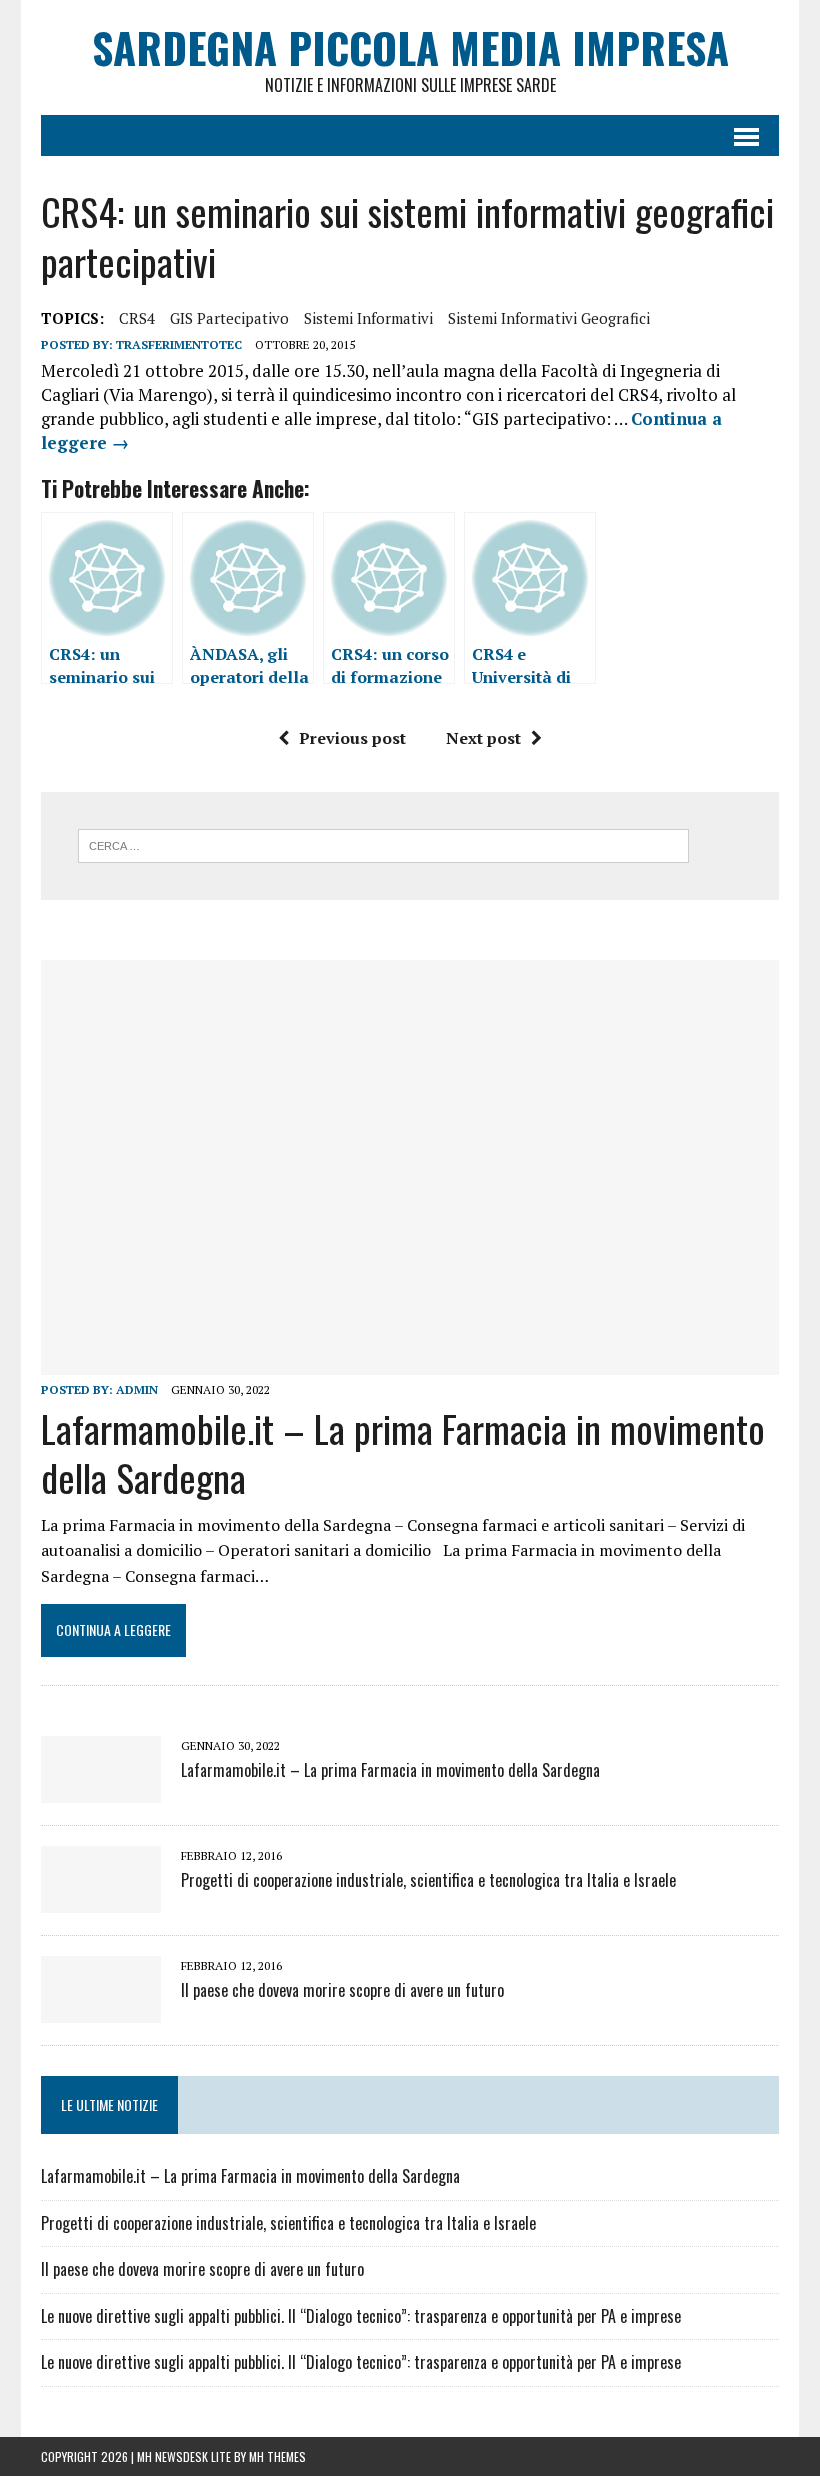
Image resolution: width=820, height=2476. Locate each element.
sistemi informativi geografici (549, 318)
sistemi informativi (368, 318)
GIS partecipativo (229, 318)
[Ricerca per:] (383, 844)
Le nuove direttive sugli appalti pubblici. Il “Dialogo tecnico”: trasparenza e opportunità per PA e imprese (361, 2316)
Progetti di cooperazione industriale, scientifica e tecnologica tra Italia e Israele (428, 1880)
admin (137, 1389)
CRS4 (137, 318)
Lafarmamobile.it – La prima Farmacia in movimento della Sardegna (403, 1452)
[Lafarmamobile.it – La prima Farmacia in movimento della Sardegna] (410, 1361)
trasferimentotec (179, 344)
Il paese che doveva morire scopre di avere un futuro (342, 1990)
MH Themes (277, 2456)
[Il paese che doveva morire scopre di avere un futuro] (101, 2009)
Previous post (352, 738)
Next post (483, 738)
